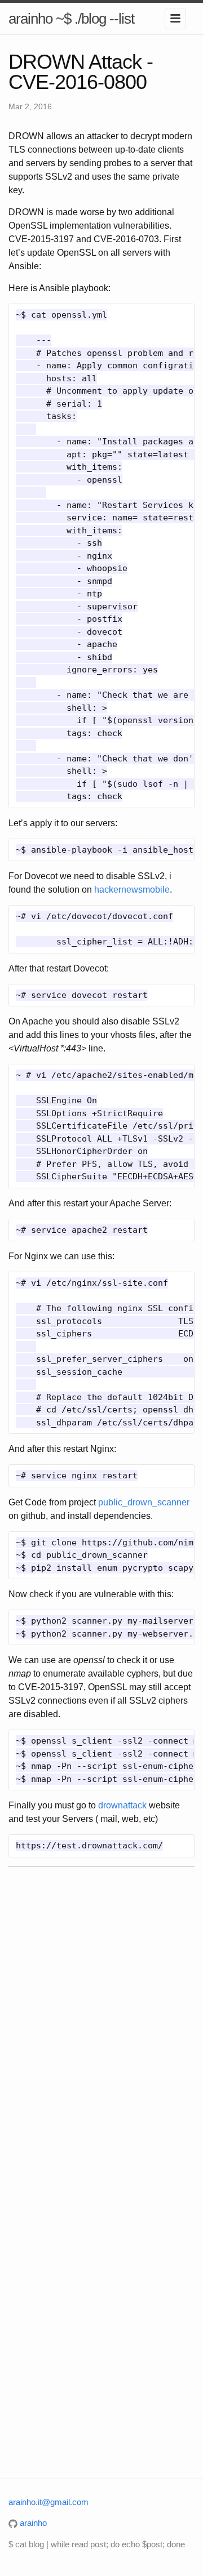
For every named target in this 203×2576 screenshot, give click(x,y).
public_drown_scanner (144, 1502)
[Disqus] (101, 2025)
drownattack (122, 1805)
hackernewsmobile (132, 890)
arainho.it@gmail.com (48, 2502)
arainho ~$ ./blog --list (71, 19)
